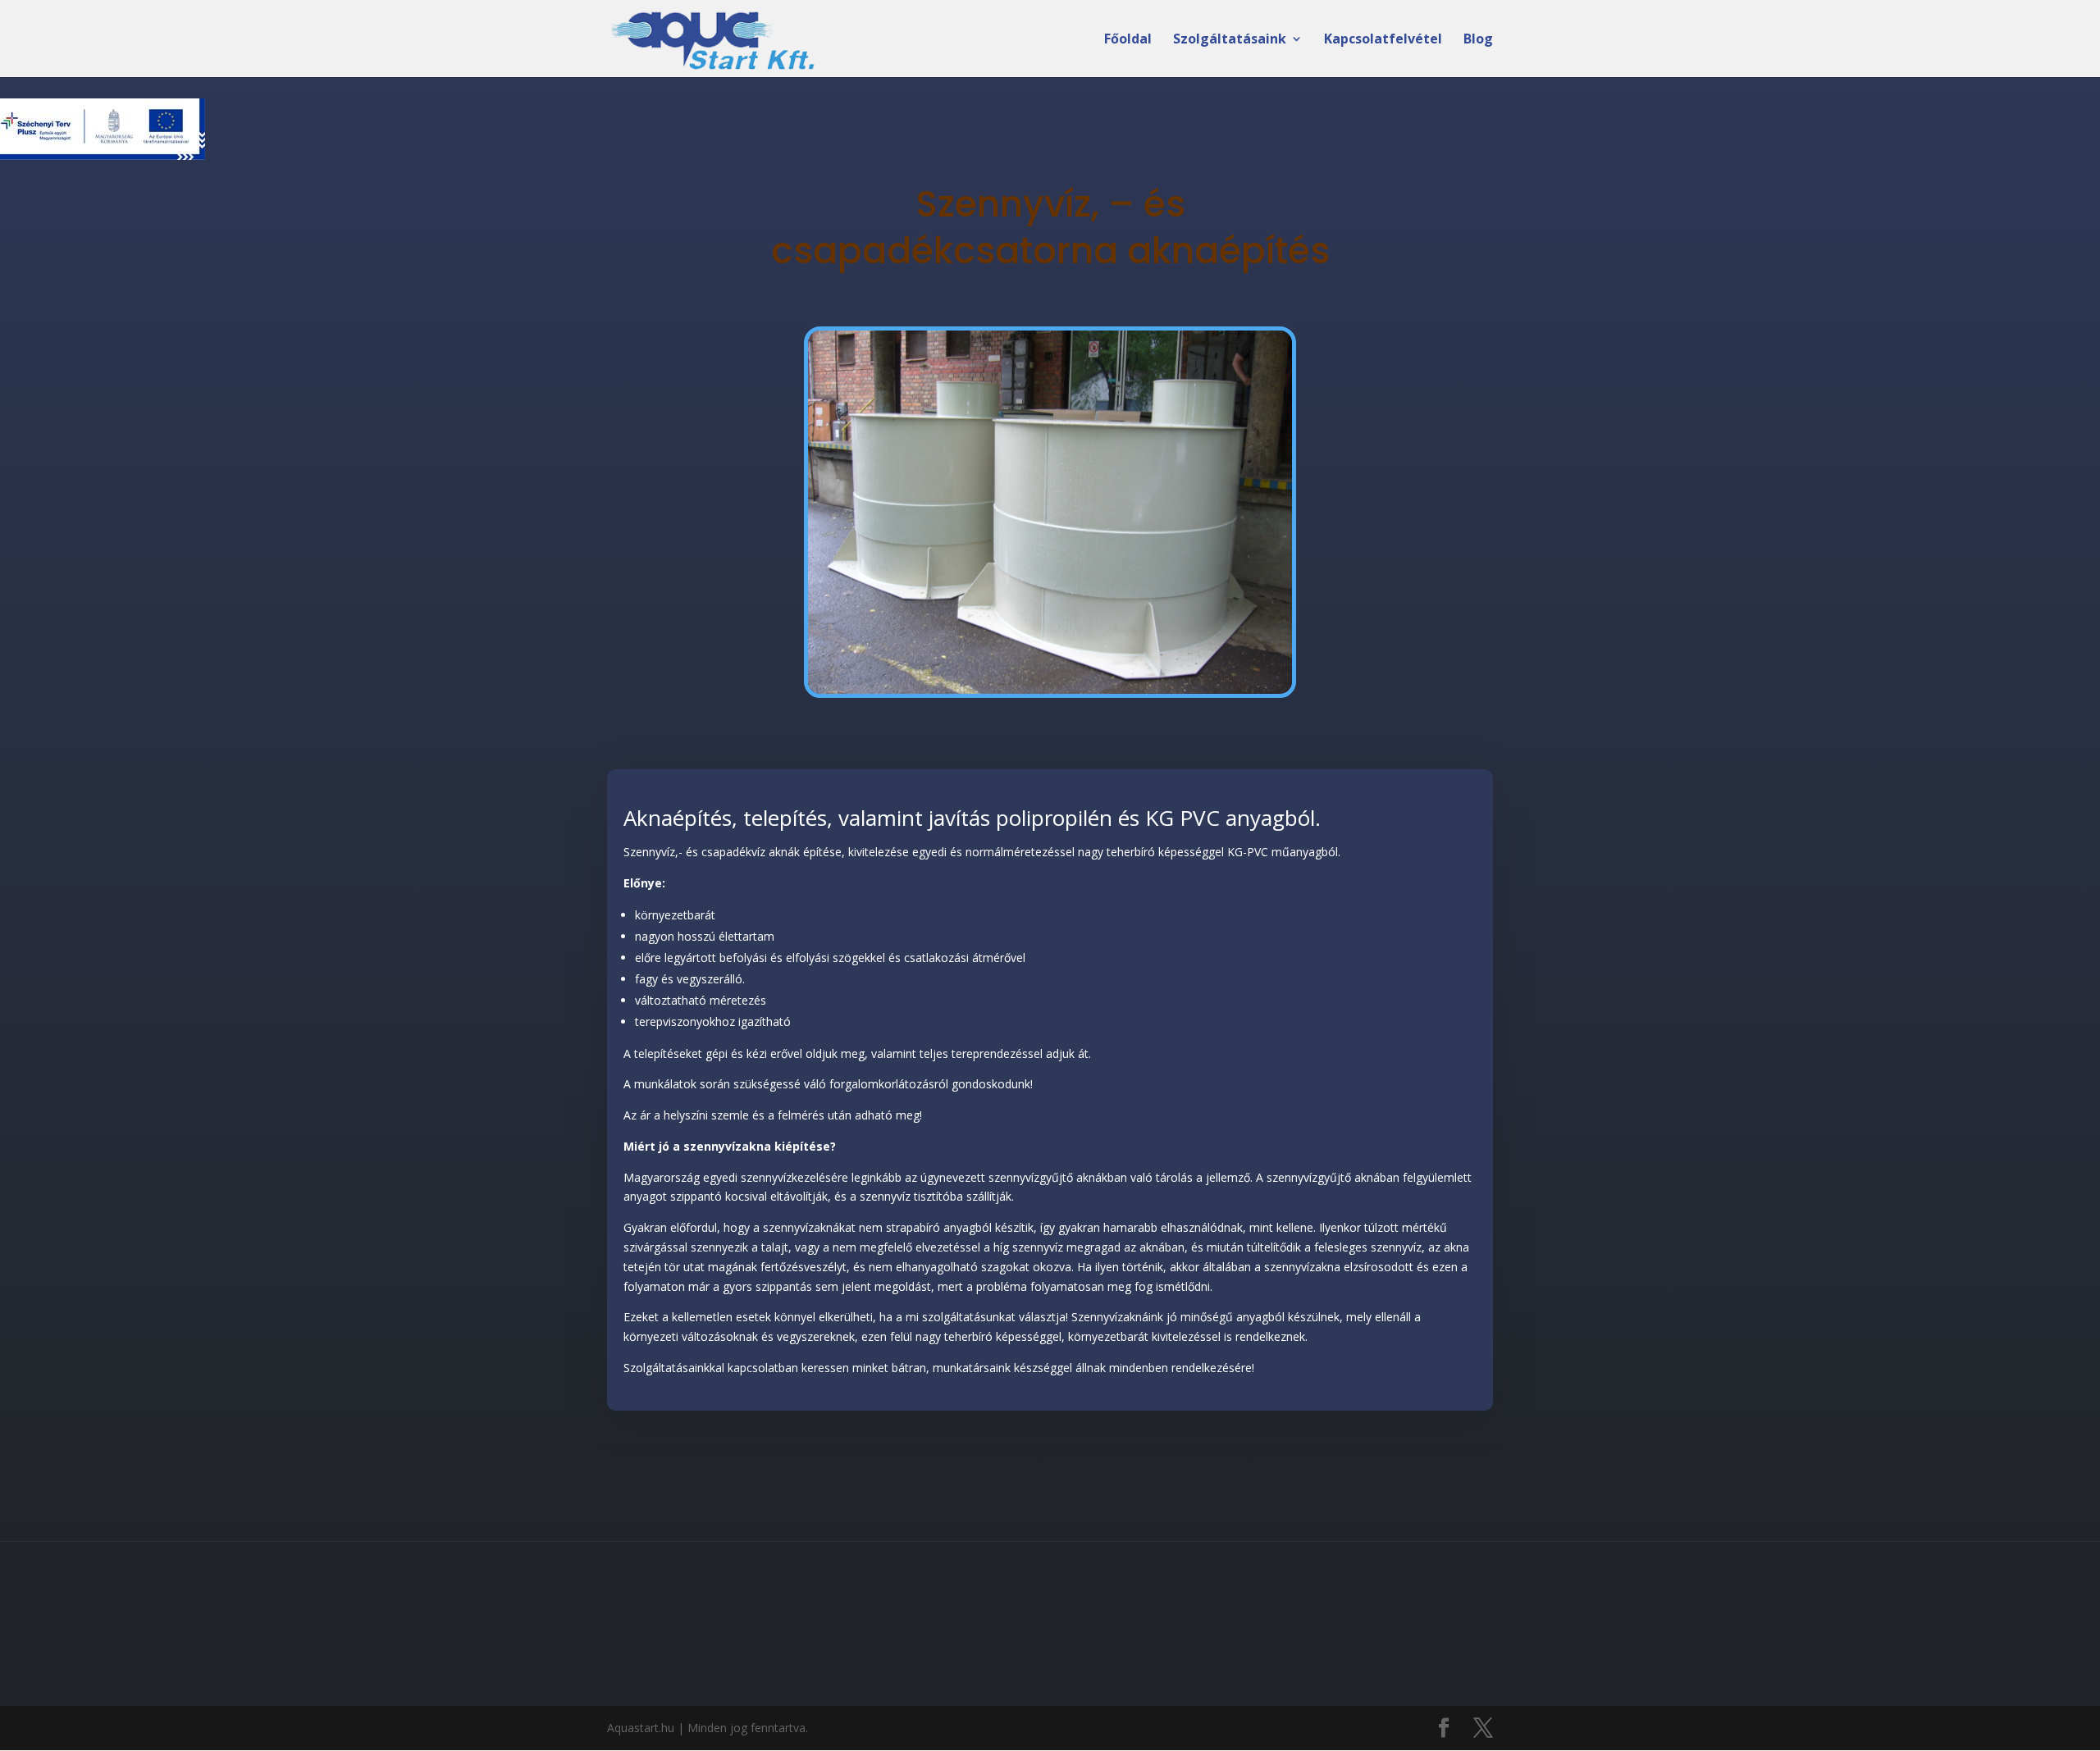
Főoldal (1128, 40)
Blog (1478, 40)
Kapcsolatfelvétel (1383, 40)
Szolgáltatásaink (1230, 40)
